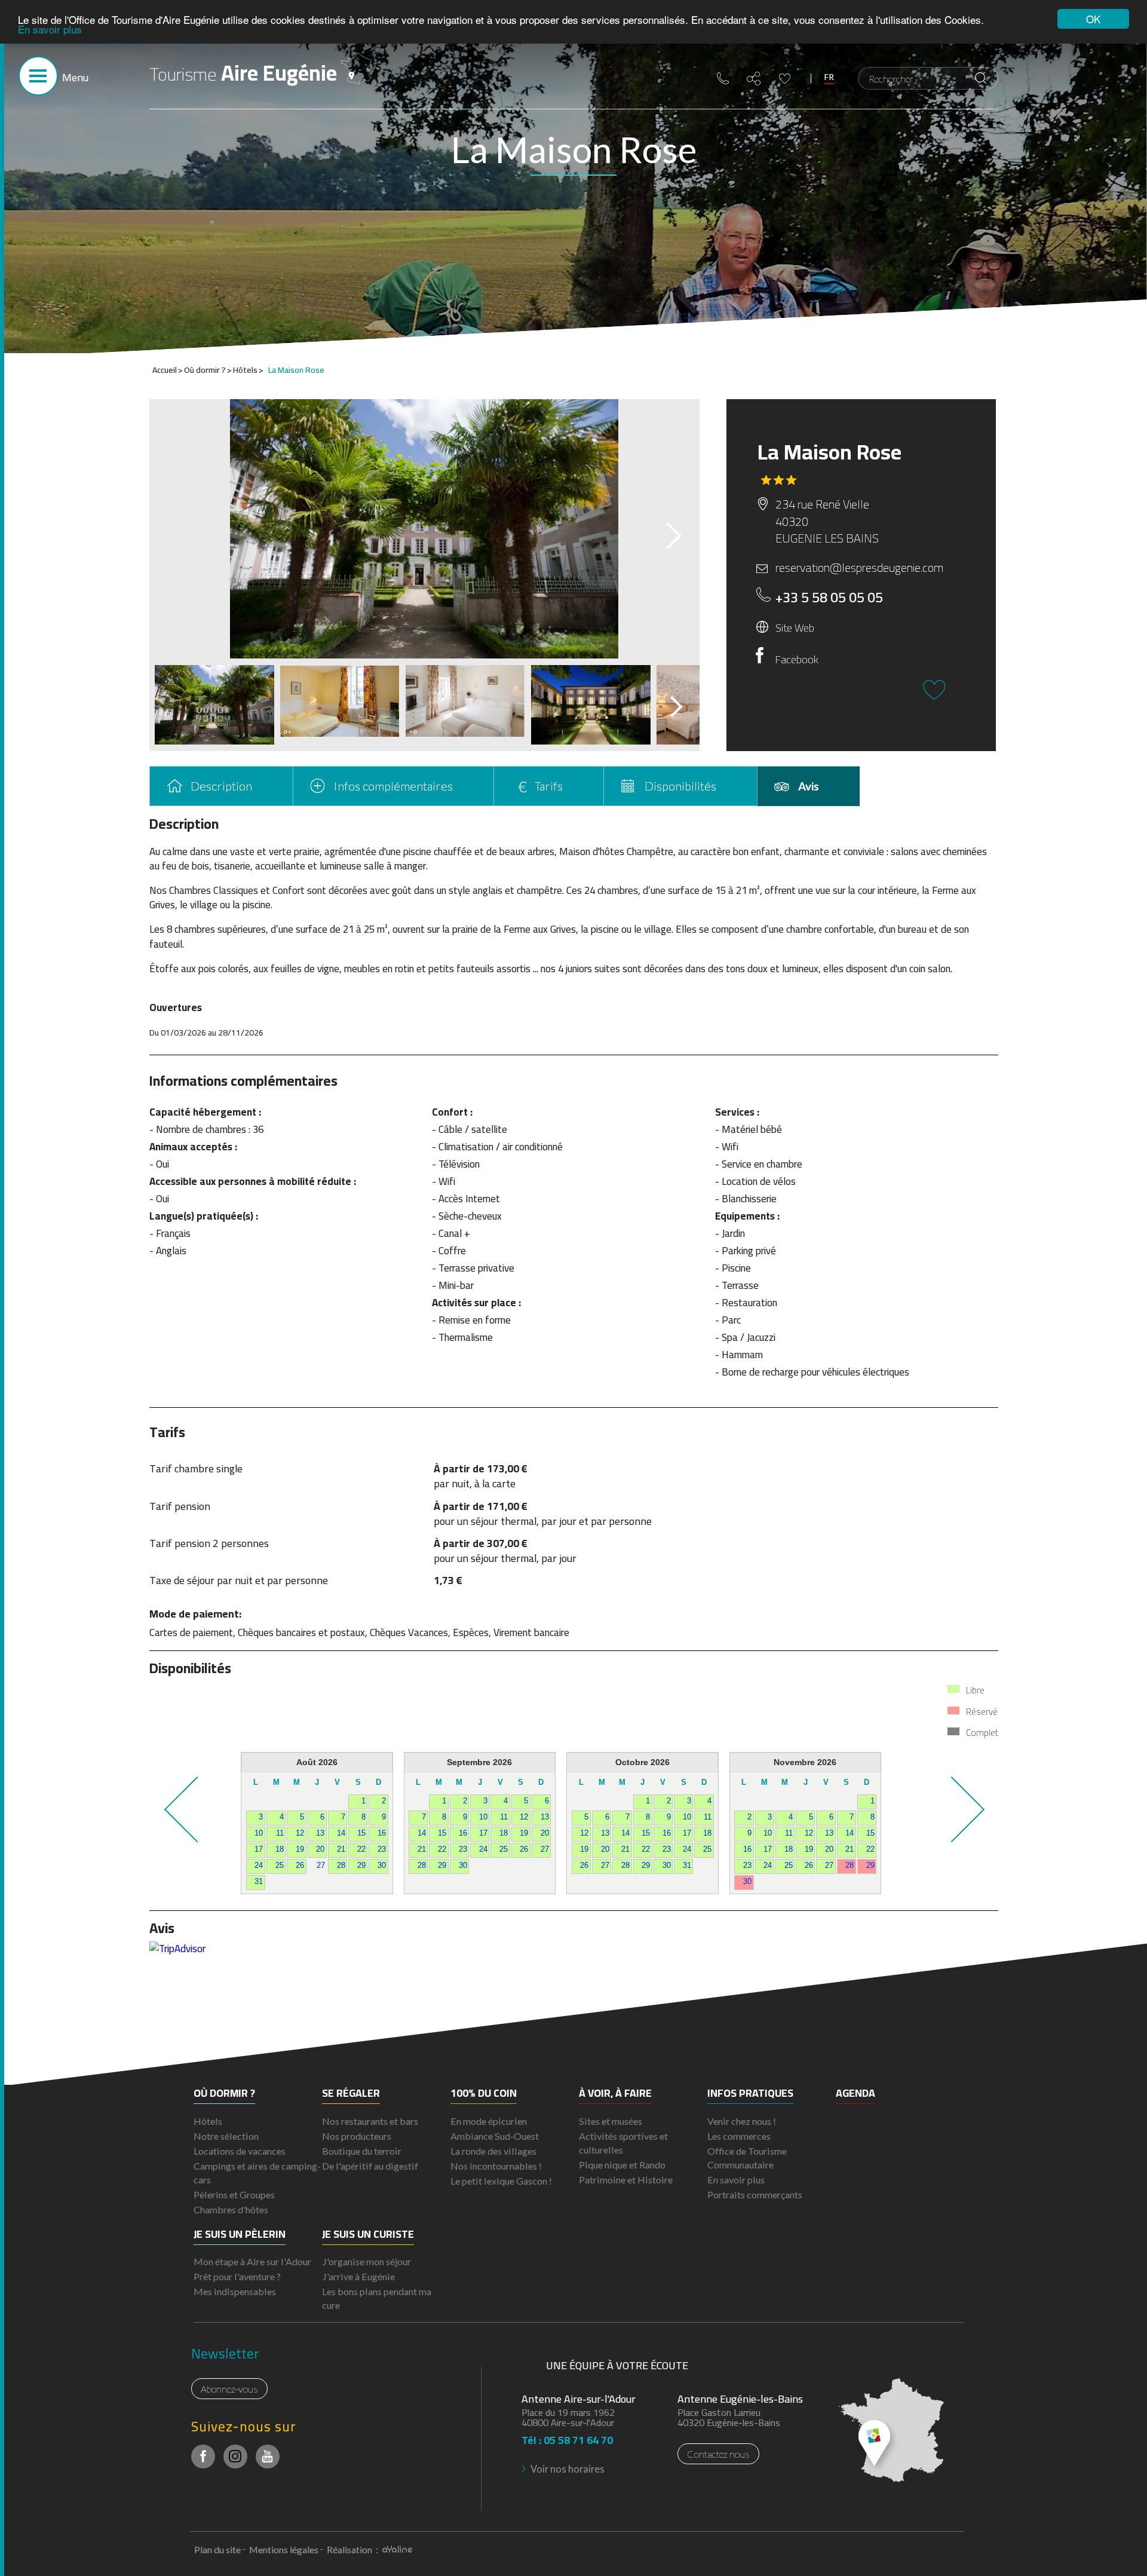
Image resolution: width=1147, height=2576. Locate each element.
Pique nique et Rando (622, 2165)
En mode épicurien (489, 2121)
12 (300, 1833)
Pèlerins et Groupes (234, 2194)
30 (382, 1866)
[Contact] (723, 78)
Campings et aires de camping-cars (257, 2173)
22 (361, 1849)
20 (320, 1849)
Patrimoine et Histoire (626, 2180)
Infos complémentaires (393, 786)
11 (280, 1833)
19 (300, 1849)
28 (341, 1866)
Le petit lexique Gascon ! (501, 2181)
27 (321, 1866)
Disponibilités (680, 786)
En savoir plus (50, 30)
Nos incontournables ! (496, 2166)
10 (259, 1833)
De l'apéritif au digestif (370, 2166)
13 (320, 1833)
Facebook (797, 659)
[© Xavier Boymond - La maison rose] (424, 529)
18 (280, 1849)
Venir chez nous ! (742, 2121)
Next (663, 532)
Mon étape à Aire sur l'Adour (252, 2261)
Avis (809, 786)
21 (341, 1849)
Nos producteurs (357, 2136)
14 (341, 1833)
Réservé (982, 1712)
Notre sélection (226, 2136)
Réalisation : (353, 2549)
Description (221, 786)
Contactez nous (718, 2454)
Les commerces (739, 2136)
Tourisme (243, 73)
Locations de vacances (240, 2151)
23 (382, 1849)
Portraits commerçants (755, 2194)
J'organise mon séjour (367, 2261)
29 (361, 1866)
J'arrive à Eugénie (358, 2276)
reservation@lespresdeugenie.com (859, 568)
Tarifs (549, 786)
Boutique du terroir (362, 2151)
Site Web (795, 627)
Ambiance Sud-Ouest (495, 2136)
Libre (975, 1690)
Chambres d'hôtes (231, 2209)
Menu (75, 77)
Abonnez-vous (229, 2389)
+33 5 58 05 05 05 (829, 598)
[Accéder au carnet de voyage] (785, 79)
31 (259, 1882)
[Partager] (754, 79)
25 (280, 1866)
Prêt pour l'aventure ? (237, 2276)
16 (382, 1833)
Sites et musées (611, 2121)
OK (1093, 19)
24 (259, 1866)
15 (361, 1833)
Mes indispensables (235, 2291)
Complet (982, 1733)
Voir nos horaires (568, 2469)
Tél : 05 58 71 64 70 (567, 2436)
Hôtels (208, 2121)
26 (300, 1866)
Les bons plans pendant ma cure (377, 2298)
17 (259, 1849)
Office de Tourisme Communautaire (747, 2158)
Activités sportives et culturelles (623, 2143)
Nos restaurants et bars (370, 2121)
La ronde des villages (493, 2151)
